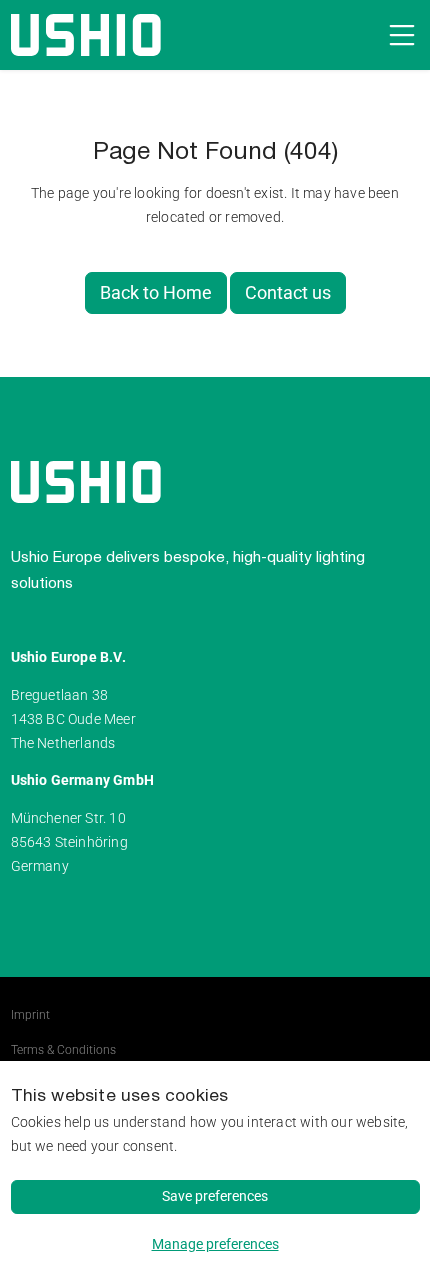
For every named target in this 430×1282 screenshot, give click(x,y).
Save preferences (215, 1196)
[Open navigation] (398, 35)
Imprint (30, 1015)
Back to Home (156, 293)
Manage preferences (215, 1244)
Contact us (288, 293)
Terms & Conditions (63, 1050)
